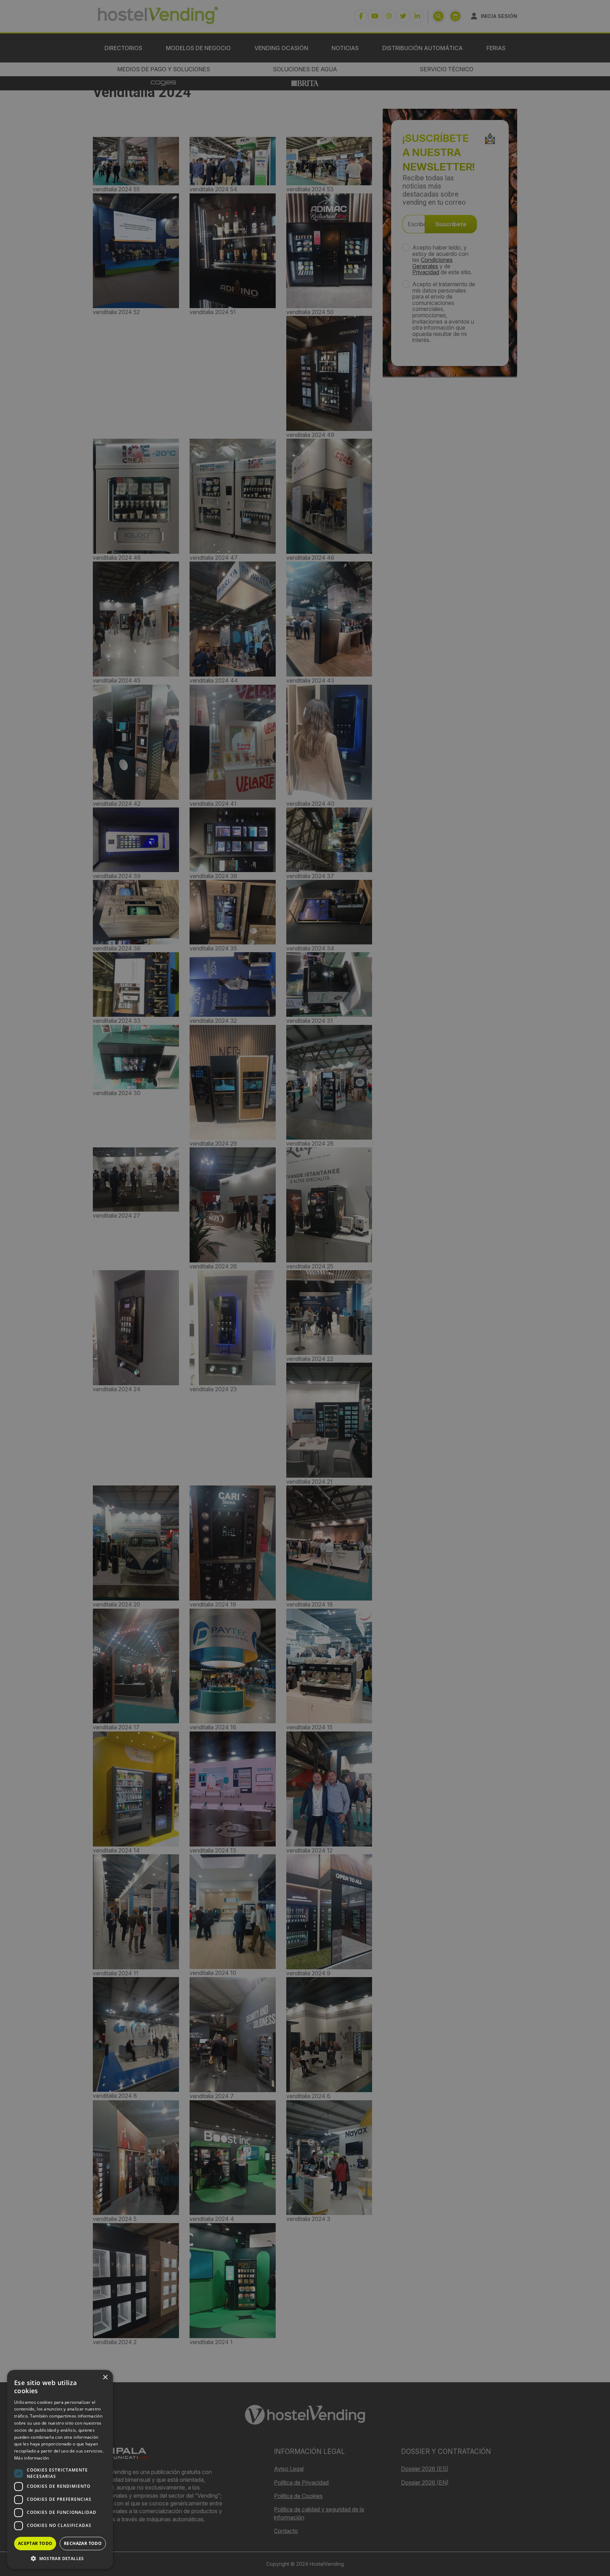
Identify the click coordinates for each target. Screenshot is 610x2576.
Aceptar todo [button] (35, 2543)
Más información (32, 2458)
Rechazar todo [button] (83, 2543)
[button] (60, 2558)
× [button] (105, 2377)
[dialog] (305, 1288)
